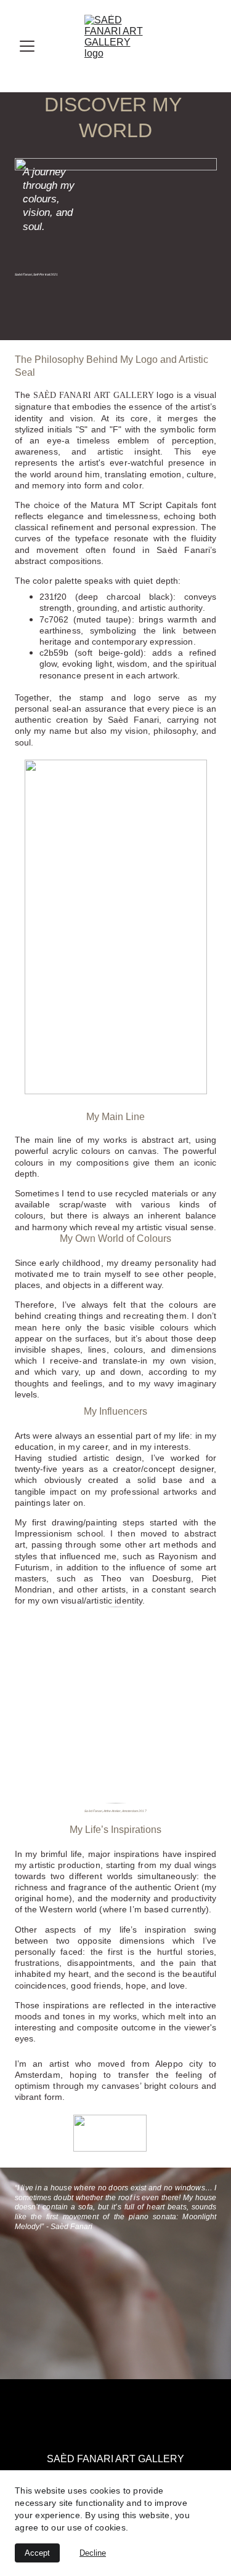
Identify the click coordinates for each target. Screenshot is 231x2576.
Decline (93, 2553)
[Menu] (27, 46)
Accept (37, 2553)
